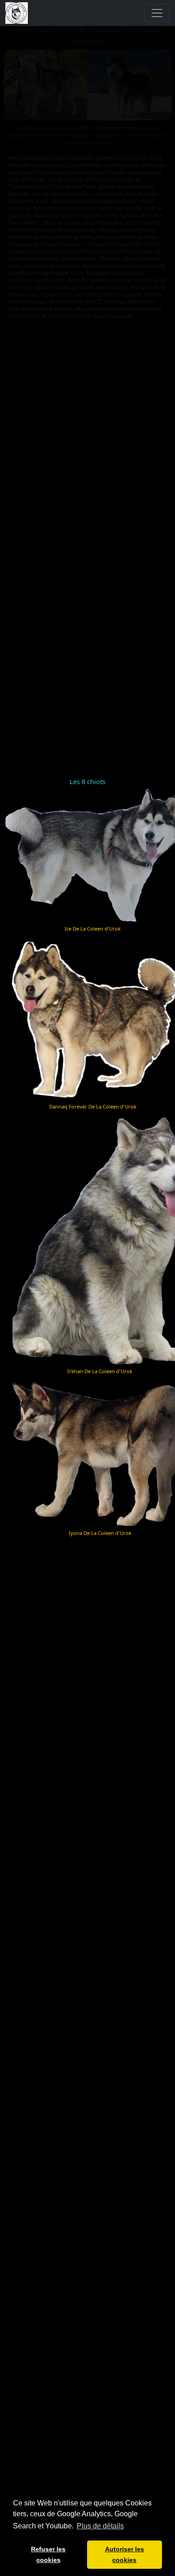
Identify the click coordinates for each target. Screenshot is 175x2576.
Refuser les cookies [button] (48, 2554)
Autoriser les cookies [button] (125, 2554)
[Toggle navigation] (157, 13)
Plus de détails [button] (100, 2526)
